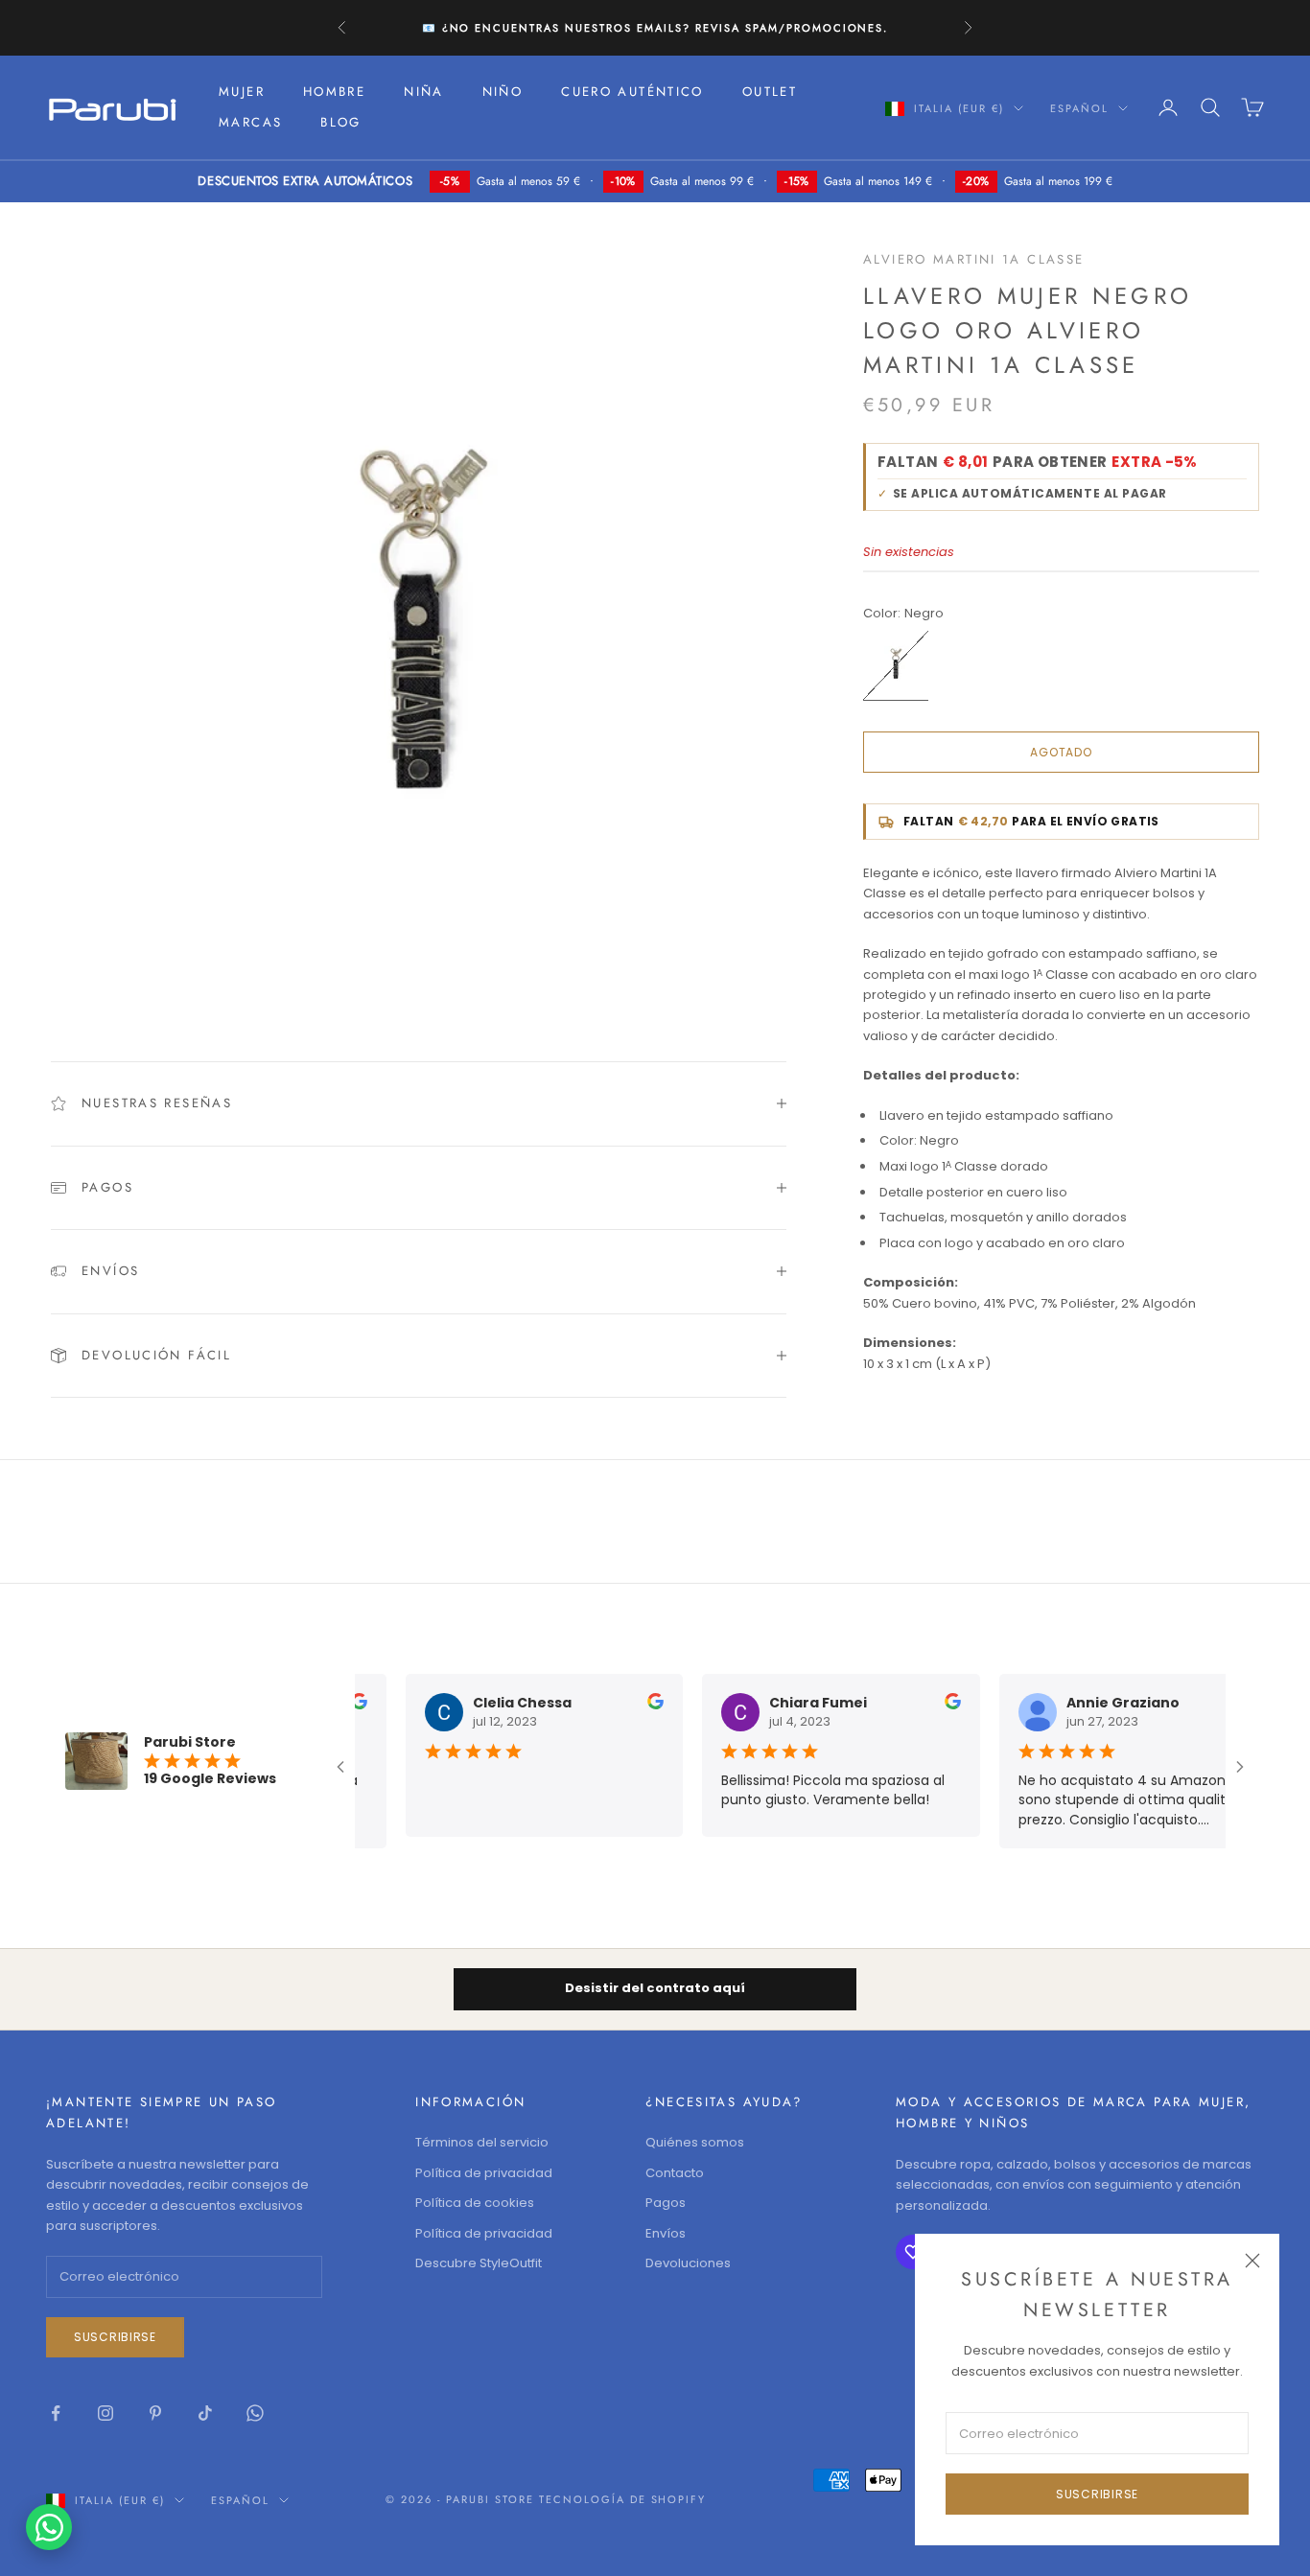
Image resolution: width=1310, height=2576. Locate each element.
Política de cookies (475, 2203)
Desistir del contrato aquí (655, 1988)
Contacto (675, 2173)
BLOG (341, 122)
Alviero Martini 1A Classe (973, 259)
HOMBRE (334, 92)
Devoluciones (688, 2263)
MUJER (242, 92)
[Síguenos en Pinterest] (155, 2413)
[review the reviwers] (642, 1701)
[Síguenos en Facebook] (56, 2413)
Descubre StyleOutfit (479, 2263)
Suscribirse (1097, 2494)
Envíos (666, 2233)
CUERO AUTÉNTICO (632, 92)
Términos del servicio (482, 2142)
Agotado (1061, 752)
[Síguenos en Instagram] (105, 2413)
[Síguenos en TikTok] (205, 2413)
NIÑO (503, 92)
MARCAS (250, 122)
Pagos (666, 2203)
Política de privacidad (484, 2173)
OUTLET (770, 92)
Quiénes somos (695, 2142)
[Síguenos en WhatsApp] (255, 2413)
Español (1079, 108)
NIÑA (424, 92)
